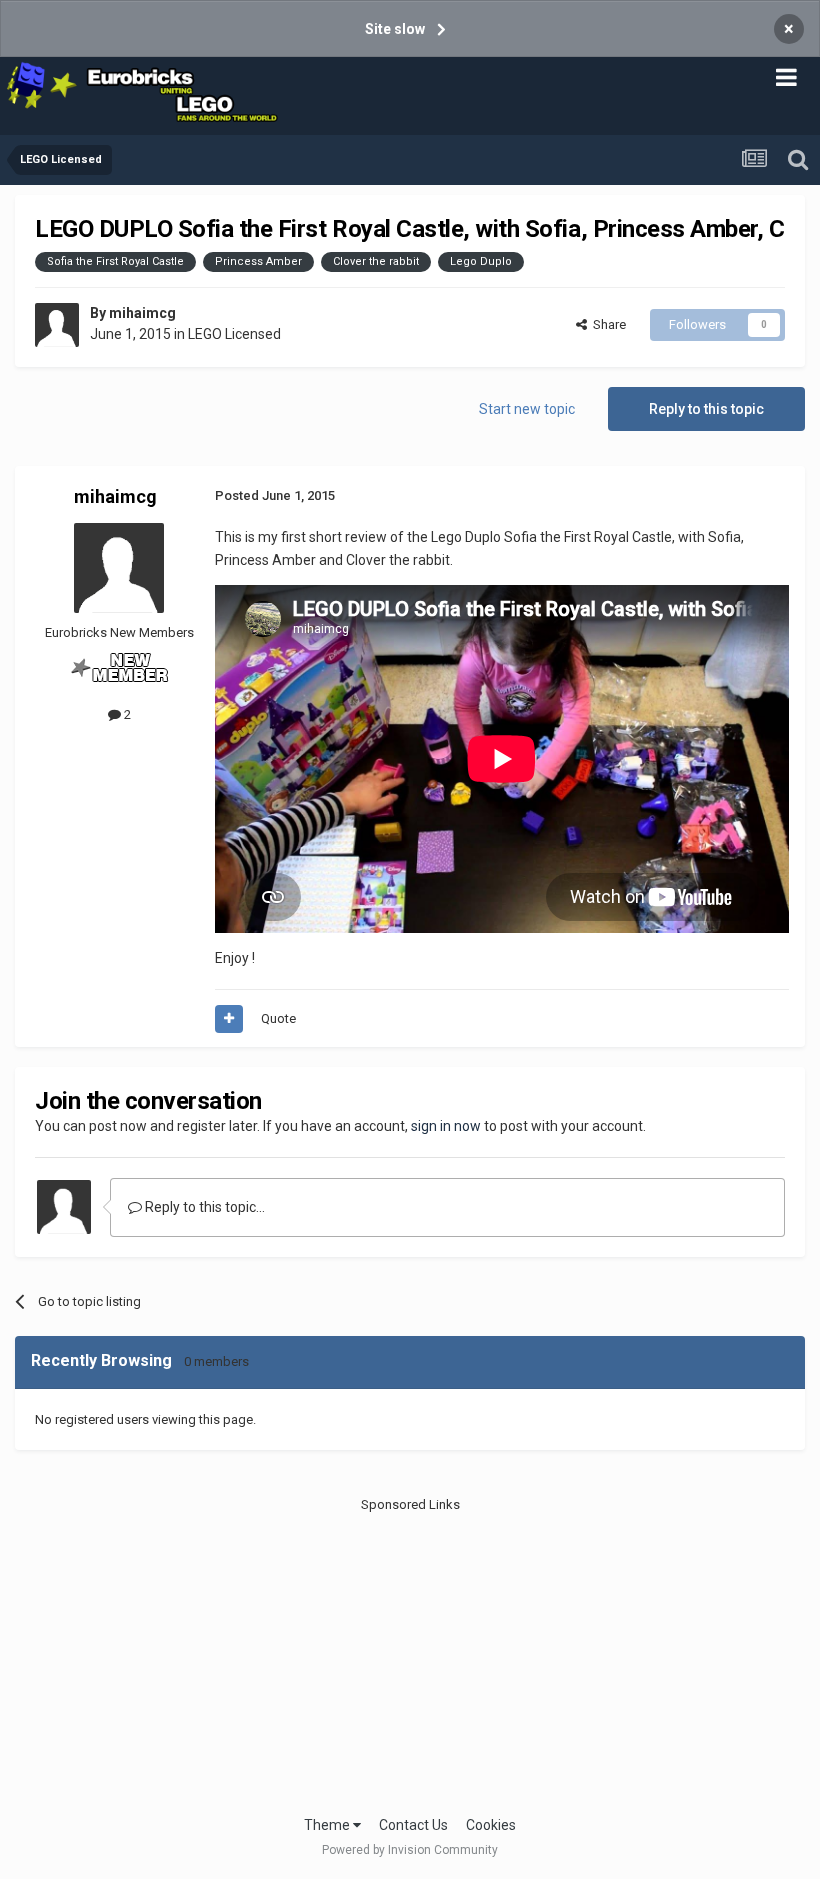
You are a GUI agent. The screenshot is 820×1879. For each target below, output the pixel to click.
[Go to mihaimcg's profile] (57, 325)
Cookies (491, 1825)
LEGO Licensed (234, 334)
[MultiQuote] (229, 1019)
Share (606, 324)
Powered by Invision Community (410, 1850)
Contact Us (413, 1825)
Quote (278, 1018)
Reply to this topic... (203, 1207)
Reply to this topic (706, 409)
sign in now (446, 1126)
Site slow (395, 29)
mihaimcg (142, 313)
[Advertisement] (410, 1655)
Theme (328, 1825)
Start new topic (527, 409)
